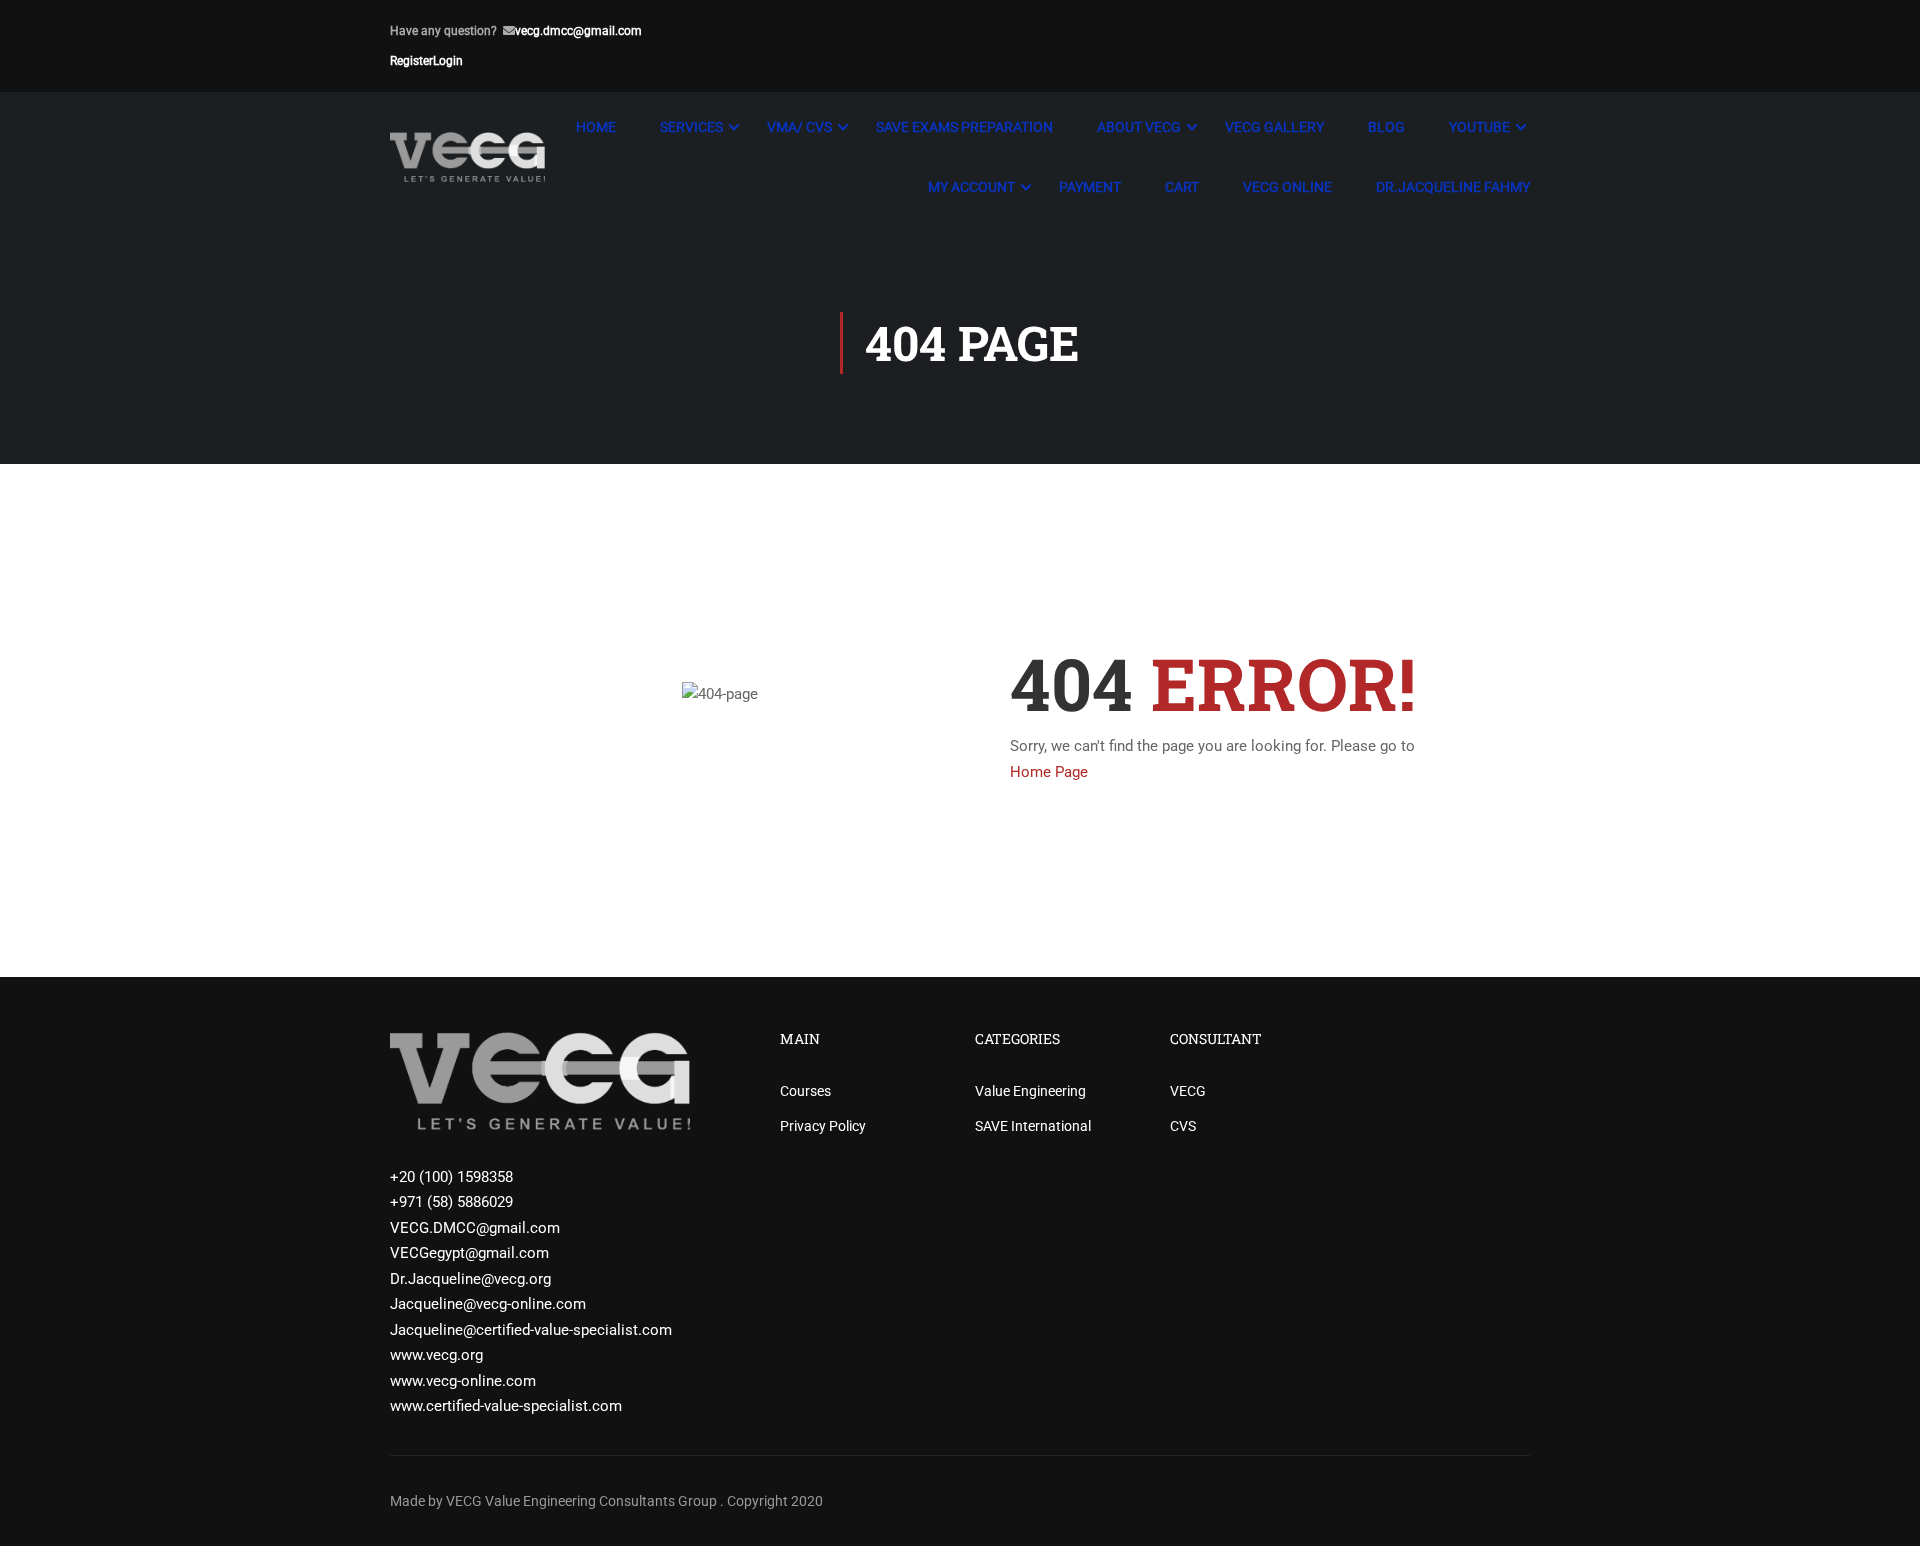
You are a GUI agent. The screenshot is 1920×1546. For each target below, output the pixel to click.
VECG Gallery (1274, 127)
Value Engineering (1030, 1091)
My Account (971, 187)
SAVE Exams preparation (964, 127)
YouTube (1479, 127)
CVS (1183, 1126)
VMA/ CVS (799, 127)
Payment (1090, 187)
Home (596, 127)
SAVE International (1033, 1126)
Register (411, 61)
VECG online (1287, 187)
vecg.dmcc (544, 31)
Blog (1386, 127)
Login (448, 61)
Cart (1182, 187)
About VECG (1139, 127)
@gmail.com (607, 31)
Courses (805, 1091)
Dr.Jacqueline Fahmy (1453, 187)
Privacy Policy (823, 1126)
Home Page (1049, 772)
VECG (1188, 1091)
